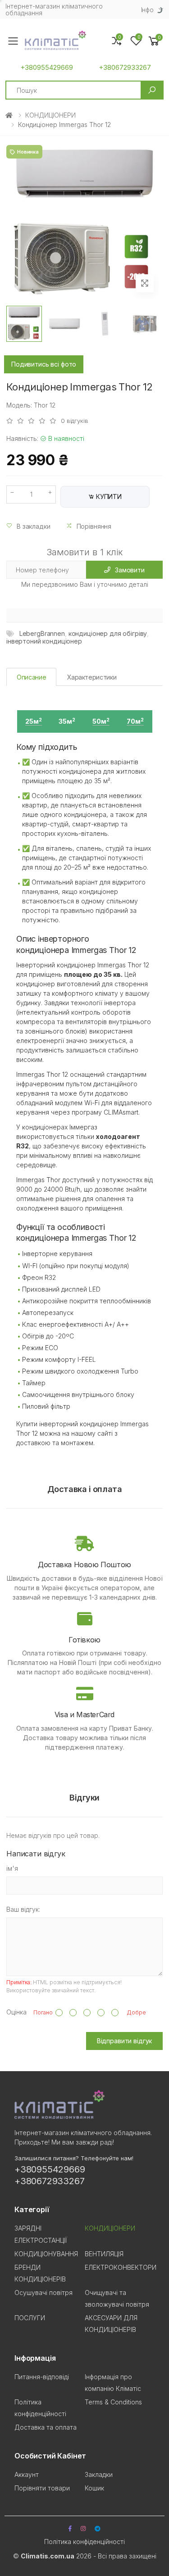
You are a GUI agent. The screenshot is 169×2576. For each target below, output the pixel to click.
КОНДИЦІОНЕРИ (50, 115)
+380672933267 (125, 68)
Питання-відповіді (42, 2377)
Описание (31, 677)
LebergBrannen (42, 633)
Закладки (99, 2474)
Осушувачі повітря (43, 2293)
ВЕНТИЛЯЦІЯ (104, 2254)
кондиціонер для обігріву (108, 633)
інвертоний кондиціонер (44, 641)
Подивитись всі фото (44, 364)
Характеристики (92, 677)
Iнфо (147, 10)
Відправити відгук (125, 2041)
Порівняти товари (42, 2488)
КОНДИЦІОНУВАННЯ (46, 2254)
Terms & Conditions (113, 2402)
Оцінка (16, 2012)
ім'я (12, 1868)
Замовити (130, 570)
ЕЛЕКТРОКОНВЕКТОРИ (121, 2267)
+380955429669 (47, 68)
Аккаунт (27, 2474)
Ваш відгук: (23, 1909)
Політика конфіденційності (84, 2542)
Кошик (94, 2488)
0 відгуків (75, 421)
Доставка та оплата (46, 2427)
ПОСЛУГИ (30, 2318)
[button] (154, 41)
